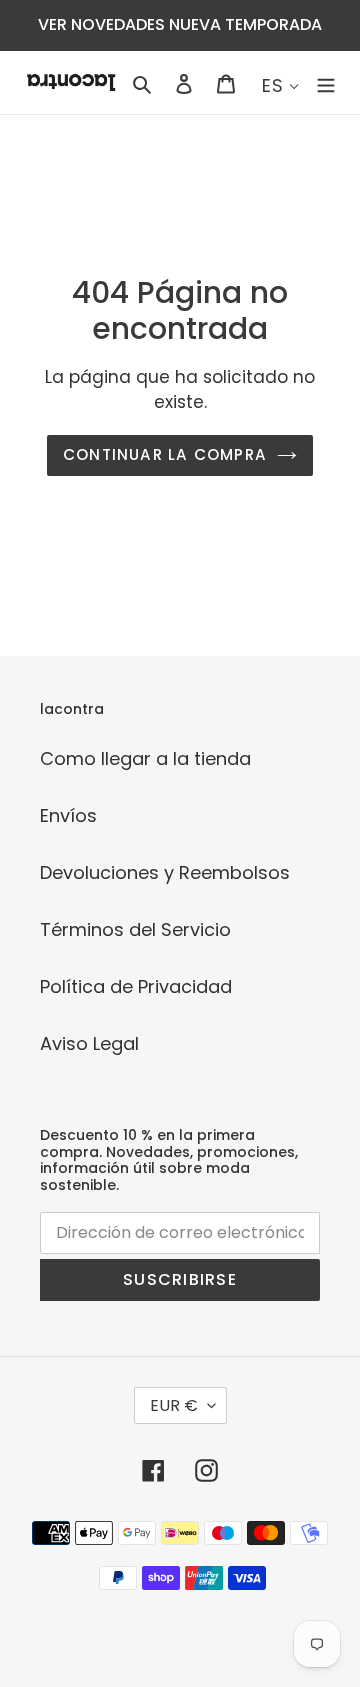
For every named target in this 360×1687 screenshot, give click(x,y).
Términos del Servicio (135, 929)
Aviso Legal (89, 1043)
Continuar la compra (165, 454)
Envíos (68, 815)
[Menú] (326, 82)
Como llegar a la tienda (145, 758)
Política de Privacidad (136, 986)
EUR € (174, 1405)
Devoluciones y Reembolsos (165, 872)
